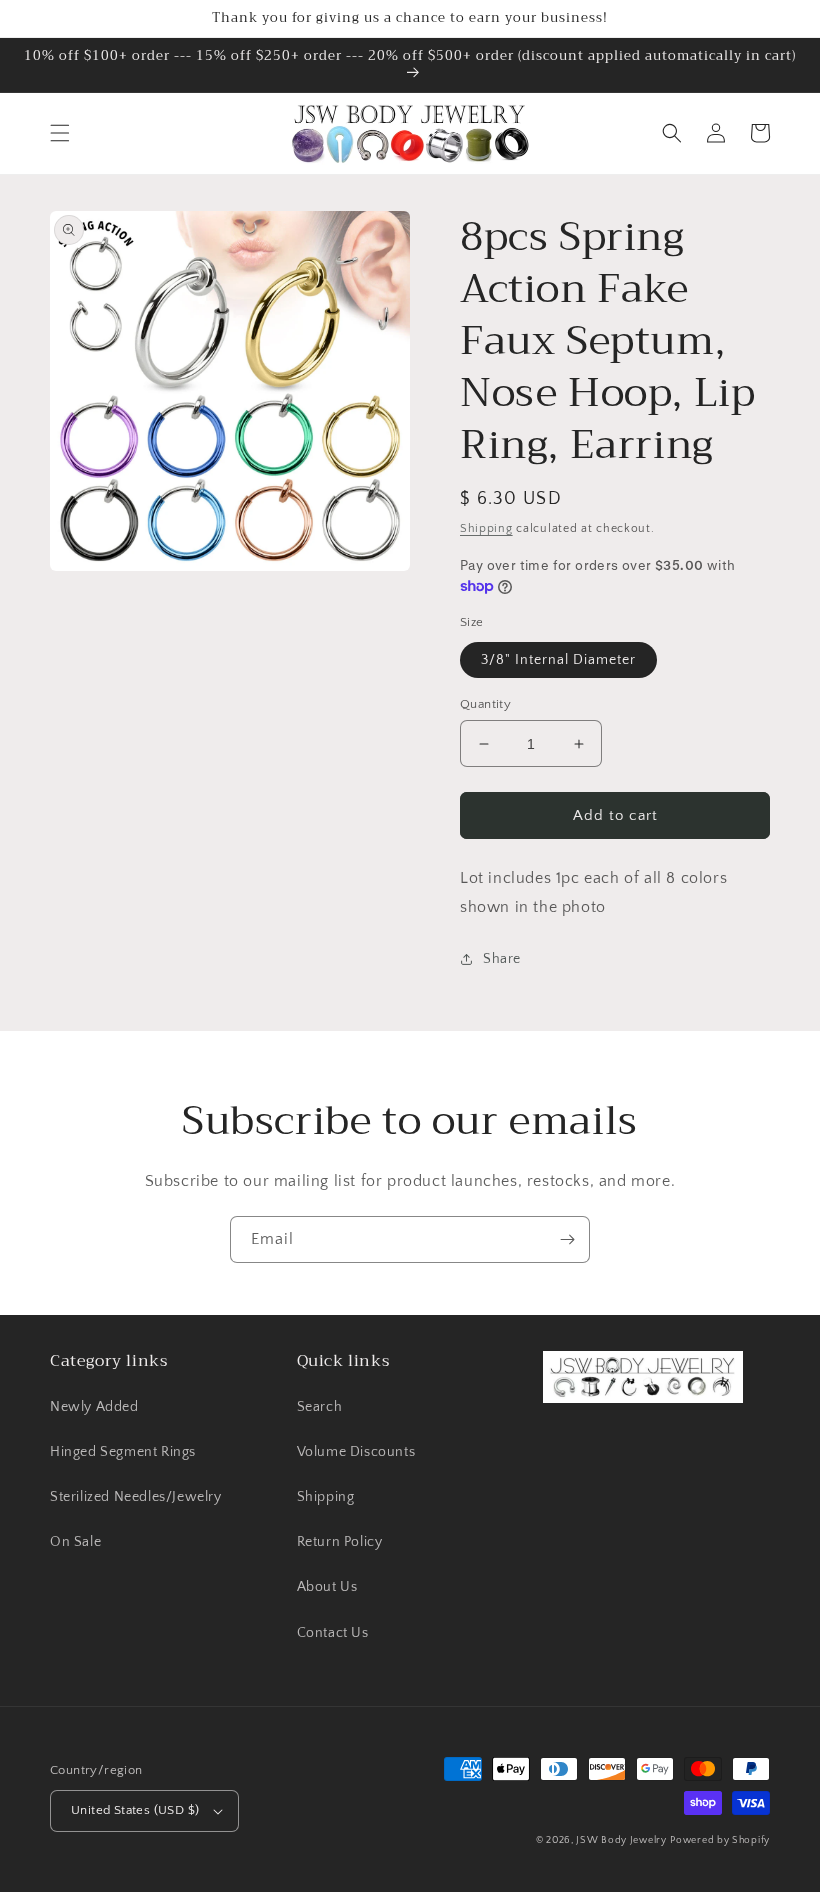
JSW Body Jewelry (621, 1840)
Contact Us (333, 1633)
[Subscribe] (567, 1239)
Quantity (485, 704)
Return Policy (340, 1542)
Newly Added (94, 1407)
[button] (60, 133)
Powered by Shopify (720, 1840)
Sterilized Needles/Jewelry (136, 1497)
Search (320, 1407)
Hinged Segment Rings (123, 1452)
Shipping (486, 528)
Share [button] (502, 959)
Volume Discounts (356, 1452)
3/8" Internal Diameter (558, 660)
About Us (327, 1587)
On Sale (75, 1542)
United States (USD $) (135, 1810)
